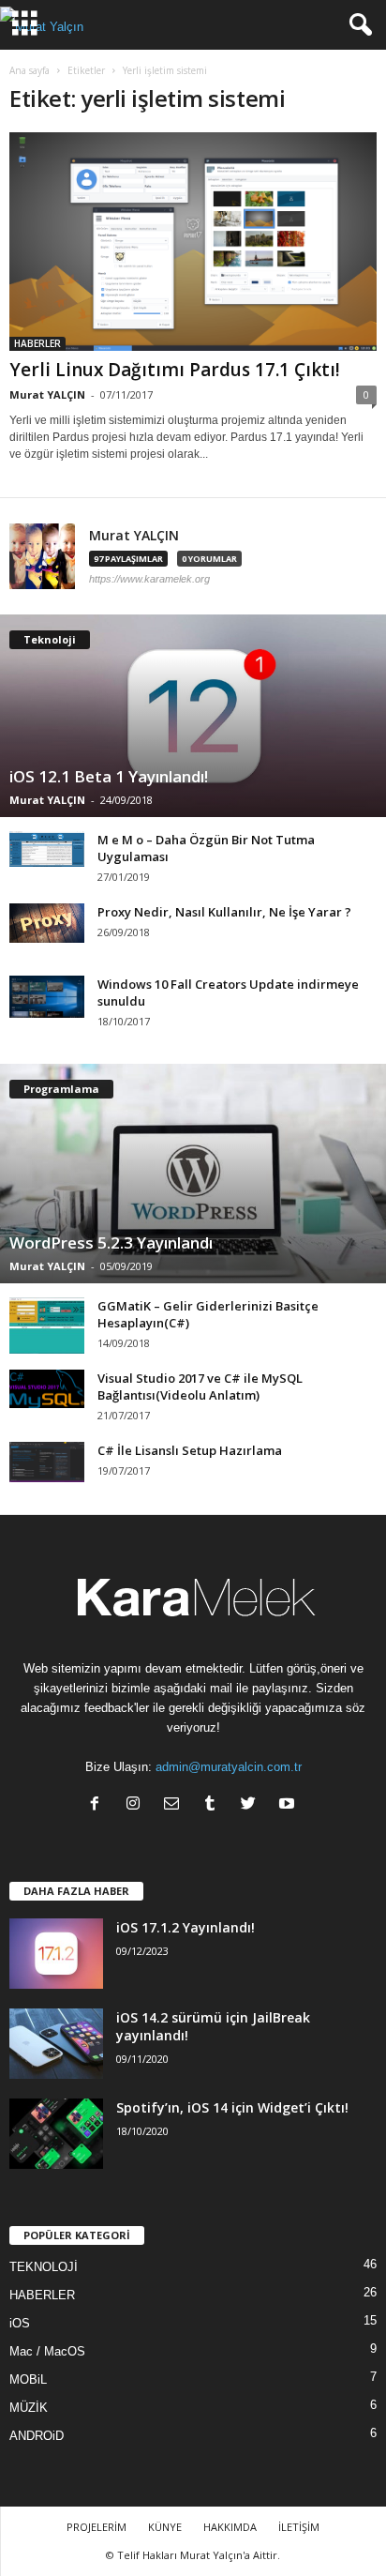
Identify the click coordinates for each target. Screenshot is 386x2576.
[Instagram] (137, 1805)
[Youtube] (289, 1805)
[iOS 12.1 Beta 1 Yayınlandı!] (193, 716)
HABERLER (37, 343)
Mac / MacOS (47, 2351)
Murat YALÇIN (47, 394)
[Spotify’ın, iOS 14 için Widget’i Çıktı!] (56, 2134)
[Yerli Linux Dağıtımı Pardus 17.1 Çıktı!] (193, 242)
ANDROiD (37, 2436)
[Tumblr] (214, 1805)
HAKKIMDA (230, 2527)
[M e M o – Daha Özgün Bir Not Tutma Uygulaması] (47, 849)
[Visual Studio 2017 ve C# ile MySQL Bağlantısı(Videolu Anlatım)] (47, 1389)
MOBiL (28, 2379)
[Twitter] (252, 1805)
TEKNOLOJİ (44, 2267)
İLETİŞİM (299, 2527)
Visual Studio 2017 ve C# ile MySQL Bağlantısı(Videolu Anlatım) (200, 1386)
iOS (20, 2323)
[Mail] (176, 1805)
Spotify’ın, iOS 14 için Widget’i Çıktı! (232, 2107)
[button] (357, 25)
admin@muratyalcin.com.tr (229, 1767)
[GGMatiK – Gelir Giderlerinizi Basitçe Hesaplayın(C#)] (47, 1326)
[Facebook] (99, 1805)
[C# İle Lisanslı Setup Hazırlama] (47, 1462)
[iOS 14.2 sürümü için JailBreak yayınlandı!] (56, 2044)
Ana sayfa (30, 70)
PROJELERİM (96, 2527)
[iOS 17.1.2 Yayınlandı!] (56, 1954)
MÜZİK (29, 2408)
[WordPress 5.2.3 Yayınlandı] (193, 1174)
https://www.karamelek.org (149, 579)
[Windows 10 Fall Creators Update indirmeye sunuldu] (47, 997)
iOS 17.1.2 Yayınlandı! (186, 1927)
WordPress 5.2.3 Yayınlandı (111, 1243)
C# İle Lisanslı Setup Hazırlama (190, 1450)
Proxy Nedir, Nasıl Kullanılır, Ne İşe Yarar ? (224, 912)
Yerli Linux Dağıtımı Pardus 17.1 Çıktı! (175, 370)
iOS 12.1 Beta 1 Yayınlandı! (109, 776)
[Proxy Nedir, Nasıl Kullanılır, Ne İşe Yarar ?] (47, 923)
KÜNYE (165, 2527)
